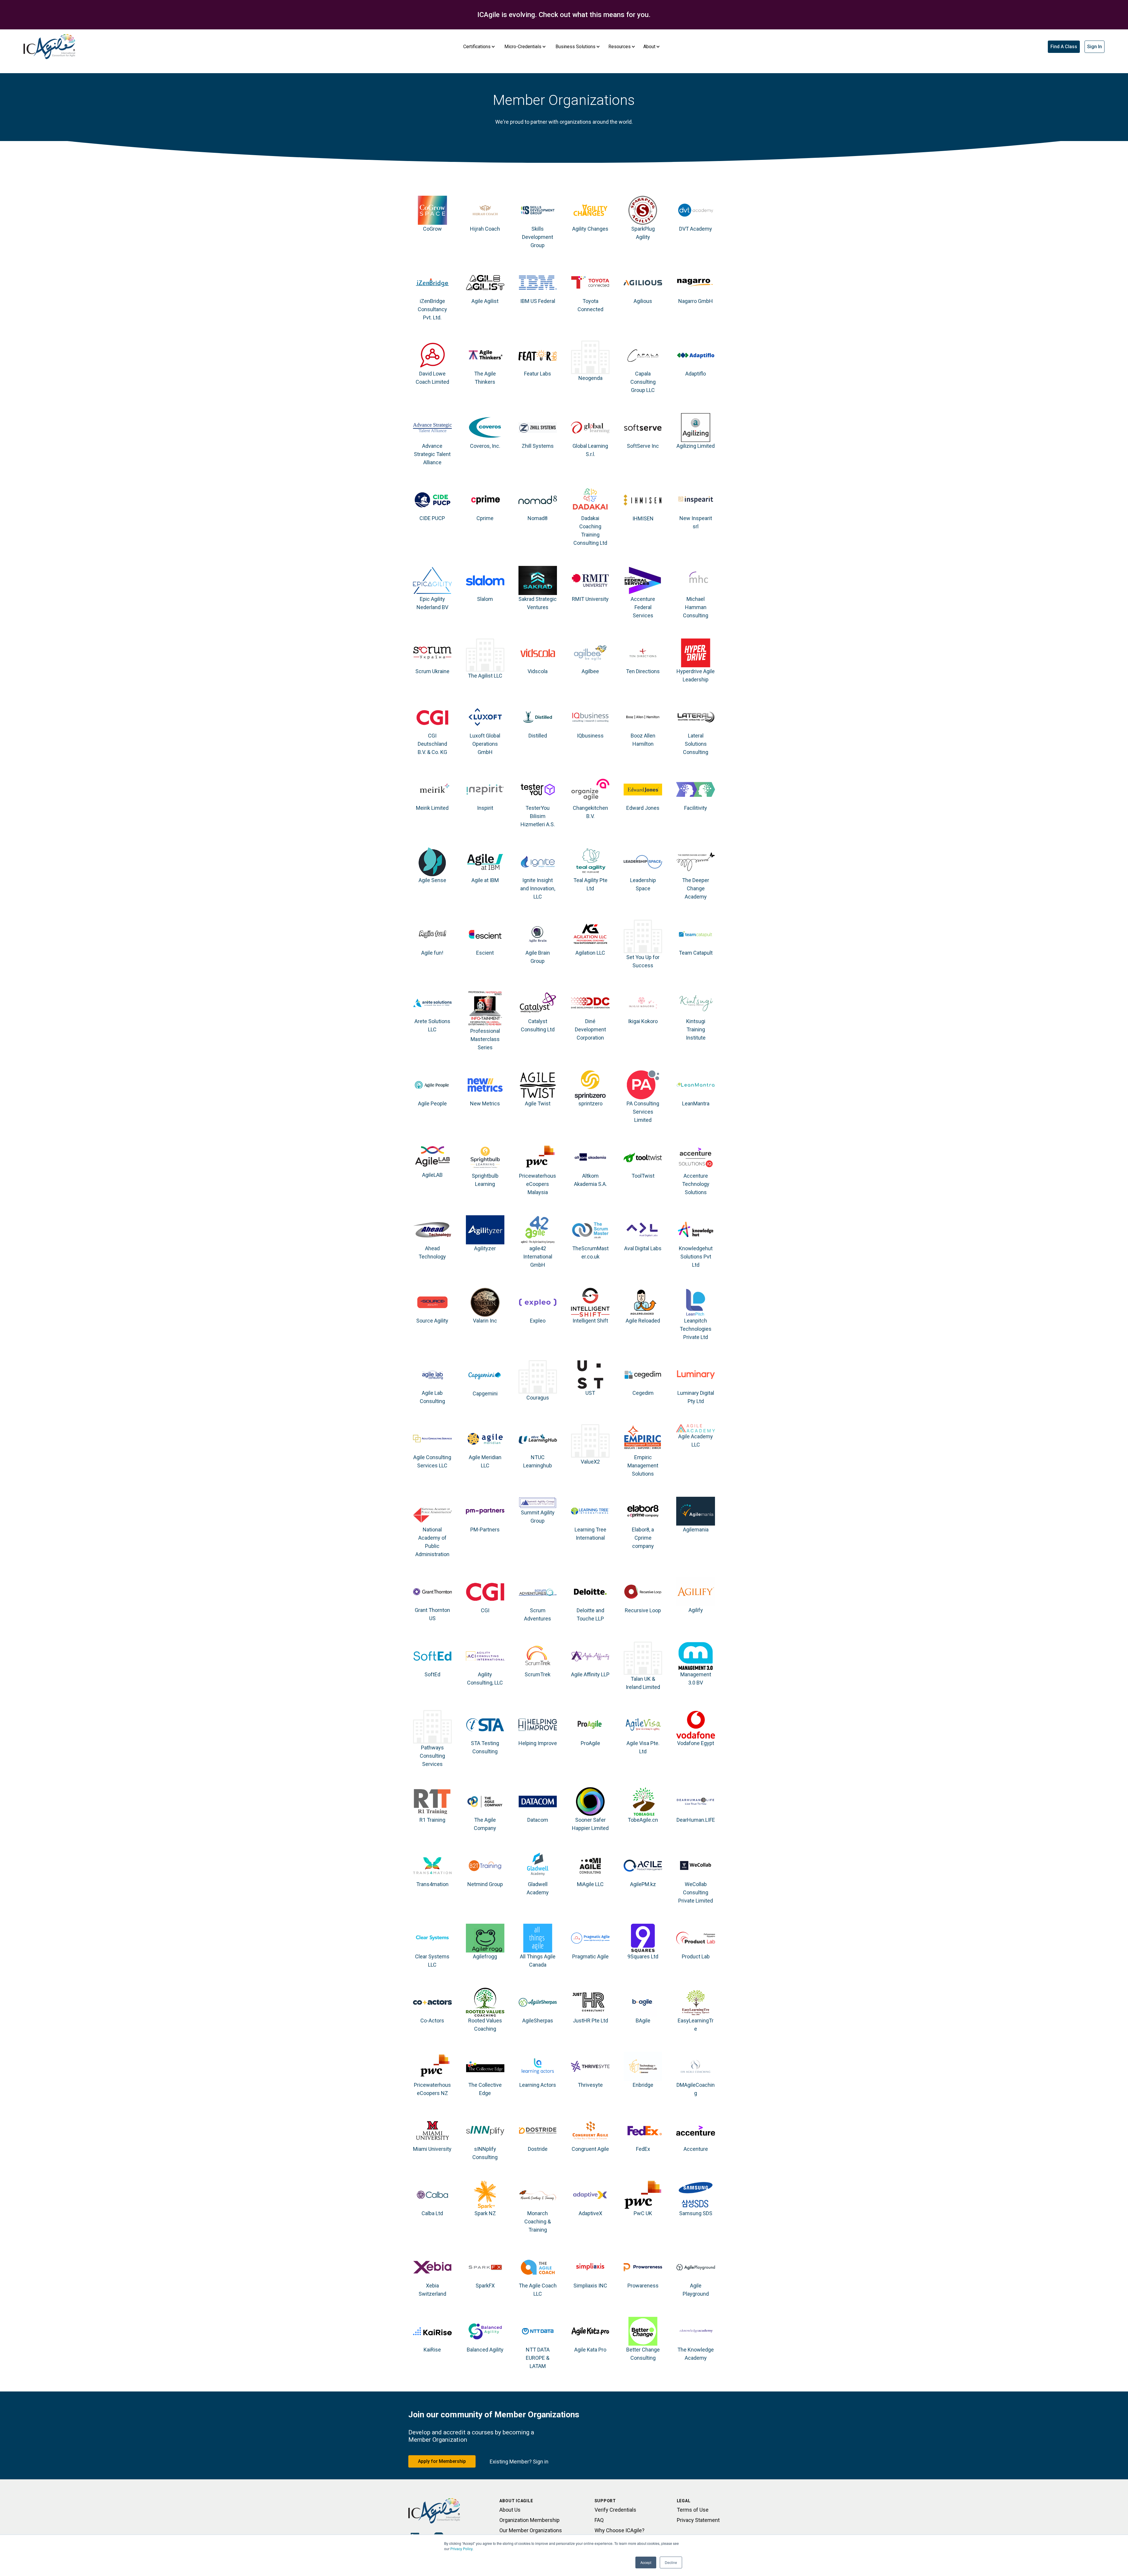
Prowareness (643, 2286)
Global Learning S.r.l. (590, 450)
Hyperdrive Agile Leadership (696, 675)
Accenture (696, 2149)
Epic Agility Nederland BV (432, 603)
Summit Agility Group (538, 1517)
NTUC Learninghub (538, 1461)
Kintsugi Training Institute (696, 1029)
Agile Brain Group (538, 957)
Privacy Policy (461, 2549)
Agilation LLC (590, 953)
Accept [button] (646, 2562)
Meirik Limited (432, 808)
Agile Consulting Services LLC (432, 1461)
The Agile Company (485, 1824)
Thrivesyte (590, 2085)
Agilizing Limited (696, 446)
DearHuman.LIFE (696, 1820)
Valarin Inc (485, 1321)
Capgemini (485, 1393)
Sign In (1095, 47)
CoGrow (432, 229)
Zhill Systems (538, 446)
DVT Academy (696, 229)
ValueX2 (590, 1462)
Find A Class (1064, 47)
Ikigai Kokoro (643, 1021)
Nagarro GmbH (696, 301)
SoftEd (432, 1674)
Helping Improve (538, 1743)
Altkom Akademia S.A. (590, 1180)
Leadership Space (643, 884)
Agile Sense (432, 880)
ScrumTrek (538, 1674)
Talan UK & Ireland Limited (643, 1683)
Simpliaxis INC (590, 2286)
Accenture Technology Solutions (696, 1184)
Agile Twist (538, 1103)
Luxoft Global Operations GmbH (485, 744)
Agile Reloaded (643, 1321)
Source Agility (432, 1321)
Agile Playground (696, 2290)
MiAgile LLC (590, 1884)
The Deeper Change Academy (696, 888)
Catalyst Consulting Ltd (538, 1025)
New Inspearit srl (696, 522)
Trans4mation (432, 1884)
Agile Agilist (485, 301)
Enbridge (643, 2085)
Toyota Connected (590, 305)
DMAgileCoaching (696, 2089)
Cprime (485, 518)
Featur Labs (538, 374)
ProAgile (590, 1743)
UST (590, 1393)
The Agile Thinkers (485, 378)
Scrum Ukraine (432, 671)
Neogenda (590, 378)
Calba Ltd (432, 2213)
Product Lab (696, 1956)
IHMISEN (643, 518)
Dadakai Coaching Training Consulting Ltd (590, 531)
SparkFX (485, 2286)
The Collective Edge (485, 2089)
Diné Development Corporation (590, 1029)
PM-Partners (485, 1530)
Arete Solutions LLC (432, 1025)
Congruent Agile (590, 2149)
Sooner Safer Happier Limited (590, 1824)
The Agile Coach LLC (538, 2290)
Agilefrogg (485, 1956)
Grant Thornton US (432, 1614)
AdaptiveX (590, 2213)
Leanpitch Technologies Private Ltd (696, 1329)
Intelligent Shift (590, 1321)
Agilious (643, 301)
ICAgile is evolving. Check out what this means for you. (564, 15)
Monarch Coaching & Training (538, 2221)
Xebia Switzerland (432, 2290)
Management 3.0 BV (696, 1678)
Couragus (538, 1398)
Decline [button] (671, 2562)
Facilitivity (696, 808)
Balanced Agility (485, 2350)
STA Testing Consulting (485, 1747)
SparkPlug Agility (643, 233)
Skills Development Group (538, 237)
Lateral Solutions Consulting (696, 744)
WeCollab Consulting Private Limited (696, 1892)
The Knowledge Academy (696, 2354)
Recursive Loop (643, 1610)
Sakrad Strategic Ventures (538, 603)
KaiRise (432, 2350)
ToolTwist (643, 1176)
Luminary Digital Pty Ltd (696, 1397)
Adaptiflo (696, 374)
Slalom (485, 599)
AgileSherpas (538, 2021)
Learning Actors (538, 2085)
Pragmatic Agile (590, 1956)
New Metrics (485, 1103)
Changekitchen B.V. (590, 812)
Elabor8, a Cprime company (643, 1538)
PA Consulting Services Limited (643, 1112)
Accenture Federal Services (643, 607)
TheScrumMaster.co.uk (590, 1252)
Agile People (432, 1103)
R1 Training (432, 1820)
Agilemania (696, 1530)
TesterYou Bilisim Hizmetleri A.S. (538, 816)
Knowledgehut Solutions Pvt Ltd (696, 1257)
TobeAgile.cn (643, 1820)
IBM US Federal (538, 301)
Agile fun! (432, 953)
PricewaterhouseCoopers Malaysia (538, 1184)
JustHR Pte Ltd (590, 2021)
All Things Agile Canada (538, 1961)
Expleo (538, 1321)
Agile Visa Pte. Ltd (643, 1747)
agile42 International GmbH (538, 1257)
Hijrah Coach (485, 229)
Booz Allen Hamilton (643, 740)
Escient (485, 953)
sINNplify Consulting (485, 2153)
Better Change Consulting (643, 2354)
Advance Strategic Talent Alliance (432, 454)
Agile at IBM (485, 880)
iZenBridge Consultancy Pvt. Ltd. (432, 309)
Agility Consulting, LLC (485, 1678)
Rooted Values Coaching (485, 2025)
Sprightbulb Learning (485, 1180)
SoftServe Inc (643, 446)
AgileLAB (432, 1175)
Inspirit (485, 808)
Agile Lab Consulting (432, 1397)
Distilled (538, 736)
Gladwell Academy (538, 1888)
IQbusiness (590, 736)
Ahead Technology (432, 1252)
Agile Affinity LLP (590, 1674)
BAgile (643, 2021)
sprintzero (590, 1103)
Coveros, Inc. (485, 446)
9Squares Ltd (643, 1956)
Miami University (432, 2149)
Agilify (696, 1610)
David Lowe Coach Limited (432, 378)
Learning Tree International (590, 1534)
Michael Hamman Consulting (696, 607)
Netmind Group (485, 1884)
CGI (485, 1610)
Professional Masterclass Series (485, 1039)
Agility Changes (590, 229)
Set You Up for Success (643, 961)
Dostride (538, 2149)
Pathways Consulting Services (432, 1756)
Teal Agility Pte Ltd (590, 884)
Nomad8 (538, 518)
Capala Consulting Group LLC (643, 382)
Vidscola (538, 671)
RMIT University (590, 599)
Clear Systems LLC (432, 1961)
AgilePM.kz (643, 1884)
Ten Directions (643, 671)
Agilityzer (485, 1248)
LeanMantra (696, 1103)
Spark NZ (485, 2213)
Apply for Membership (442, 2461)
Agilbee (590, 671)
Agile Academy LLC (696, 1440)
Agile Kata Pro (590, 2350)
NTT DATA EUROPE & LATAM (538, 2358)
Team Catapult (696, 953)
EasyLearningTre (696, 2025)
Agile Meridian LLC (485, 1461)
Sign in (541, 2462)
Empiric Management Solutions (643, 1465)
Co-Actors (432, 2021)
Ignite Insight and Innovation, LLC (538, 888)
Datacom (538, 1820)
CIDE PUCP (432, 518)
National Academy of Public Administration (432, 1542)
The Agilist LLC (485, 676)
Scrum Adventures (538, 1614)
